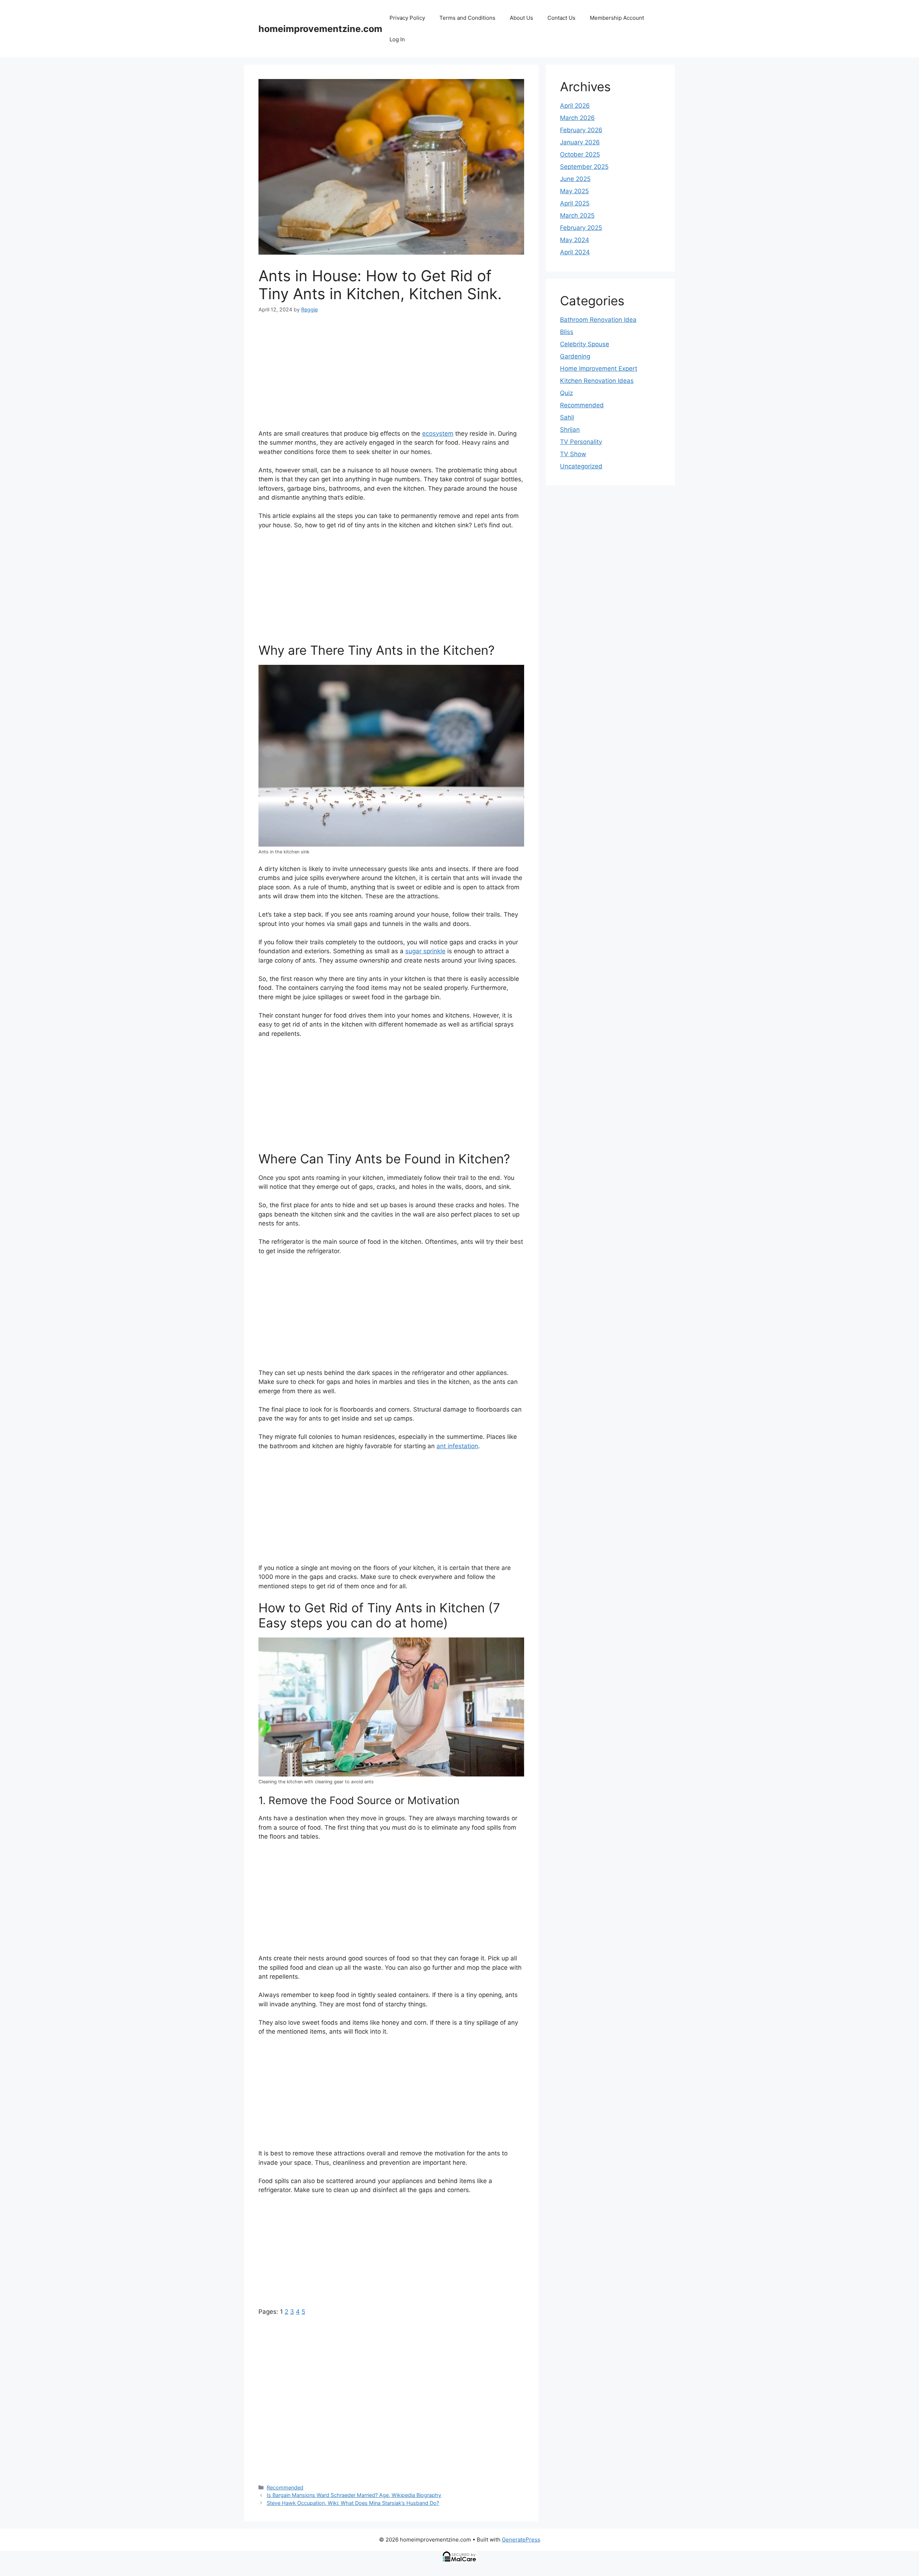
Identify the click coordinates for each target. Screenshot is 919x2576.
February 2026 (581, 130)
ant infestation (457, 1446)
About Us (521, 18)
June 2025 (575, 179)
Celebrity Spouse (585, 344)
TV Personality (581, 442)
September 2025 (584, 167)
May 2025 (574, 191)
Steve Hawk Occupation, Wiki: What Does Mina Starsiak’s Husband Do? (353, 2503)
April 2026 (575, 106)
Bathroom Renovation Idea (598, 320)
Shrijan (570, 430)
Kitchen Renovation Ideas (597, 381)
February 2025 (581, 228)
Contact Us (561, 18)
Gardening (575, 356)
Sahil (567, 417)
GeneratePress (521, 2540)
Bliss (567, 332)
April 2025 (575, 203)
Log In (397, 39)
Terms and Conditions (467, 18)
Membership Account (617, 18)
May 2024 (575, 240)
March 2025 (577, 216)
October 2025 (580, 154)
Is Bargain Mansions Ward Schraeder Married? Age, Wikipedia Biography (354, 2495)
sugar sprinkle (425, 951)
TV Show (573, 454)
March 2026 (577, 118)
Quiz (566, 393)
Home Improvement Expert (599, 369)
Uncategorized (581, 466)
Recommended (285, 2487)
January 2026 (580, 142)
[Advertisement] (391, 376)
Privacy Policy (407, 18)
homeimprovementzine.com (320, 29)
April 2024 (575, 252)
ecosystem (438, 434)
